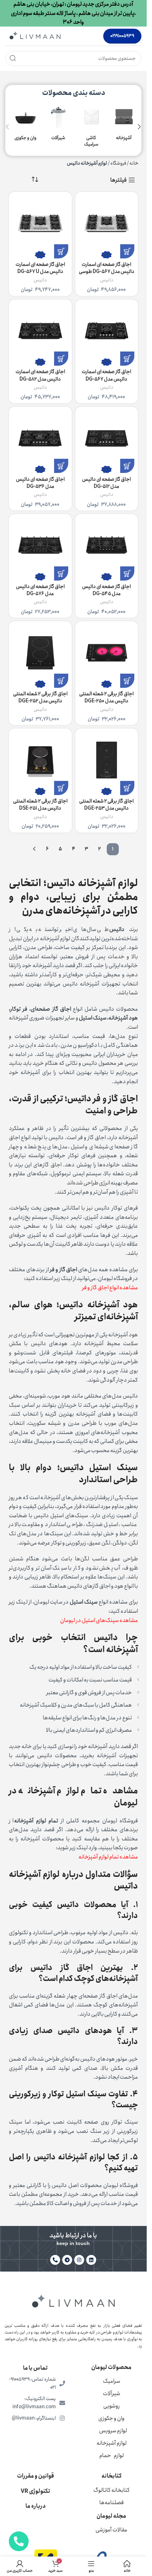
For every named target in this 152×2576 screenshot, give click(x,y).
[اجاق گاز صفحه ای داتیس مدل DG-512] (107, 438)
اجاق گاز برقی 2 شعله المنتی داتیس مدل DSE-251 (40, 805)
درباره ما (36, 2506)
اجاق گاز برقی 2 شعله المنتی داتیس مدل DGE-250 (106, 697)
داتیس (107, 280)
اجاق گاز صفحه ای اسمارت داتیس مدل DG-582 (40, 375)
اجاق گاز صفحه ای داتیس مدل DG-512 (106, 483)
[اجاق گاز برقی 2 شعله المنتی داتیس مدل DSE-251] (40, 760)
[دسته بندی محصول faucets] (57, 123)
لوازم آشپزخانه (112, 2443)
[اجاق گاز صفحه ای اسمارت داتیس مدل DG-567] (107, 331)
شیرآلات (112, 2394)
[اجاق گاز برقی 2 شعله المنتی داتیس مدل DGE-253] (107, 760)
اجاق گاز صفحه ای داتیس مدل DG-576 (40, 590)
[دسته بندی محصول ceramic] (90, 127)
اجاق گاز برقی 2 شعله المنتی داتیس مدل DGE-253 (106, 805)
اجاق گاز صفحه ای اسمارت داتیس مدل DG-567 (106, 375)
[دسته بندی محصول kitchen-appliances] (122, 123)
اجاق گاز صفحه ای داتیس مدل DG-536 (40, 483)
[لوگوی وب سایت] (35, 36)
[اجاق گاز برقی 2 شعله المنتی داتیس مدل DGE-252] (40, 653)
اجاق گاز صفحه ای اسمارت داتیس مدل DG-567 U (40, 268)
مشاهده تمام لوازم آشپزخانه (108, 1857)
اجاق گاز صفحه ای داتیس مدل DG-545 (106, 590)
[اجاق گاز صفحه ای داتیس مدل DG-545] (107, 546)
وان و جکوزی (111, 2418)
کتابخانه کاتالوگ (112, 2490)
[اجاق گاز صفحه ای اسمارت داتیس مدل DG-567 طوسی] (107, 223)
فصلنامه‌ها (112, 2503)
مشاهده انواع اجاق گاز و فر (110, 1288)
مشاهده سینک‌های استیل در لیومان (99, 1620)
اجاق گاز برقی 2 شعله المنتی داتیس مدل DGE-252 (40, 697)
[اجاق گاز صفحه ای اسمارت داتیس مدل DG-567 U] (40, 223)
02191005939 (122, 36)
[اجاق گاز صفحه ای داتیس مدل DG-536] (40, 438)
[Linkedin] (91, 2260)
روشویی (112, 2406)
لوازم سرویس (113, 2431)
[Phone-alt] (55, 2260)
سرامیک (112, 2381)
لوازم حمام (112, 2455)
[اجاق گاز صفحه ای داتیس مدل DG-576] (40, 546)
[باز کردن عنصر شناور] (19, 2541)
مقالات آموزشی (111, 2530)
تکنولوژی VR (36, 2491)
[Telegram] (67, 2260)
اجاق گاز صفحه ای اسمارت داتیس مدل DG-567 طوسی (107, 268)
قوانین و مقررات (36, 2476)
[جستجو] (13, 58)
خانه (134, 163)
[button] (139, 127)
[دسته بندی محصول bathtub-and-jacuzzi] (24, 123)
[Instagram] (79, 2260)
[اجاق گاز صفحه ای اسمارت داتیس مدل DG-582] (40, 331)
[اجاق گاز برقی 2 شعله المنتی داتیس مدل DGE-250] (107, 653)
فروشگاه (118, 163)
